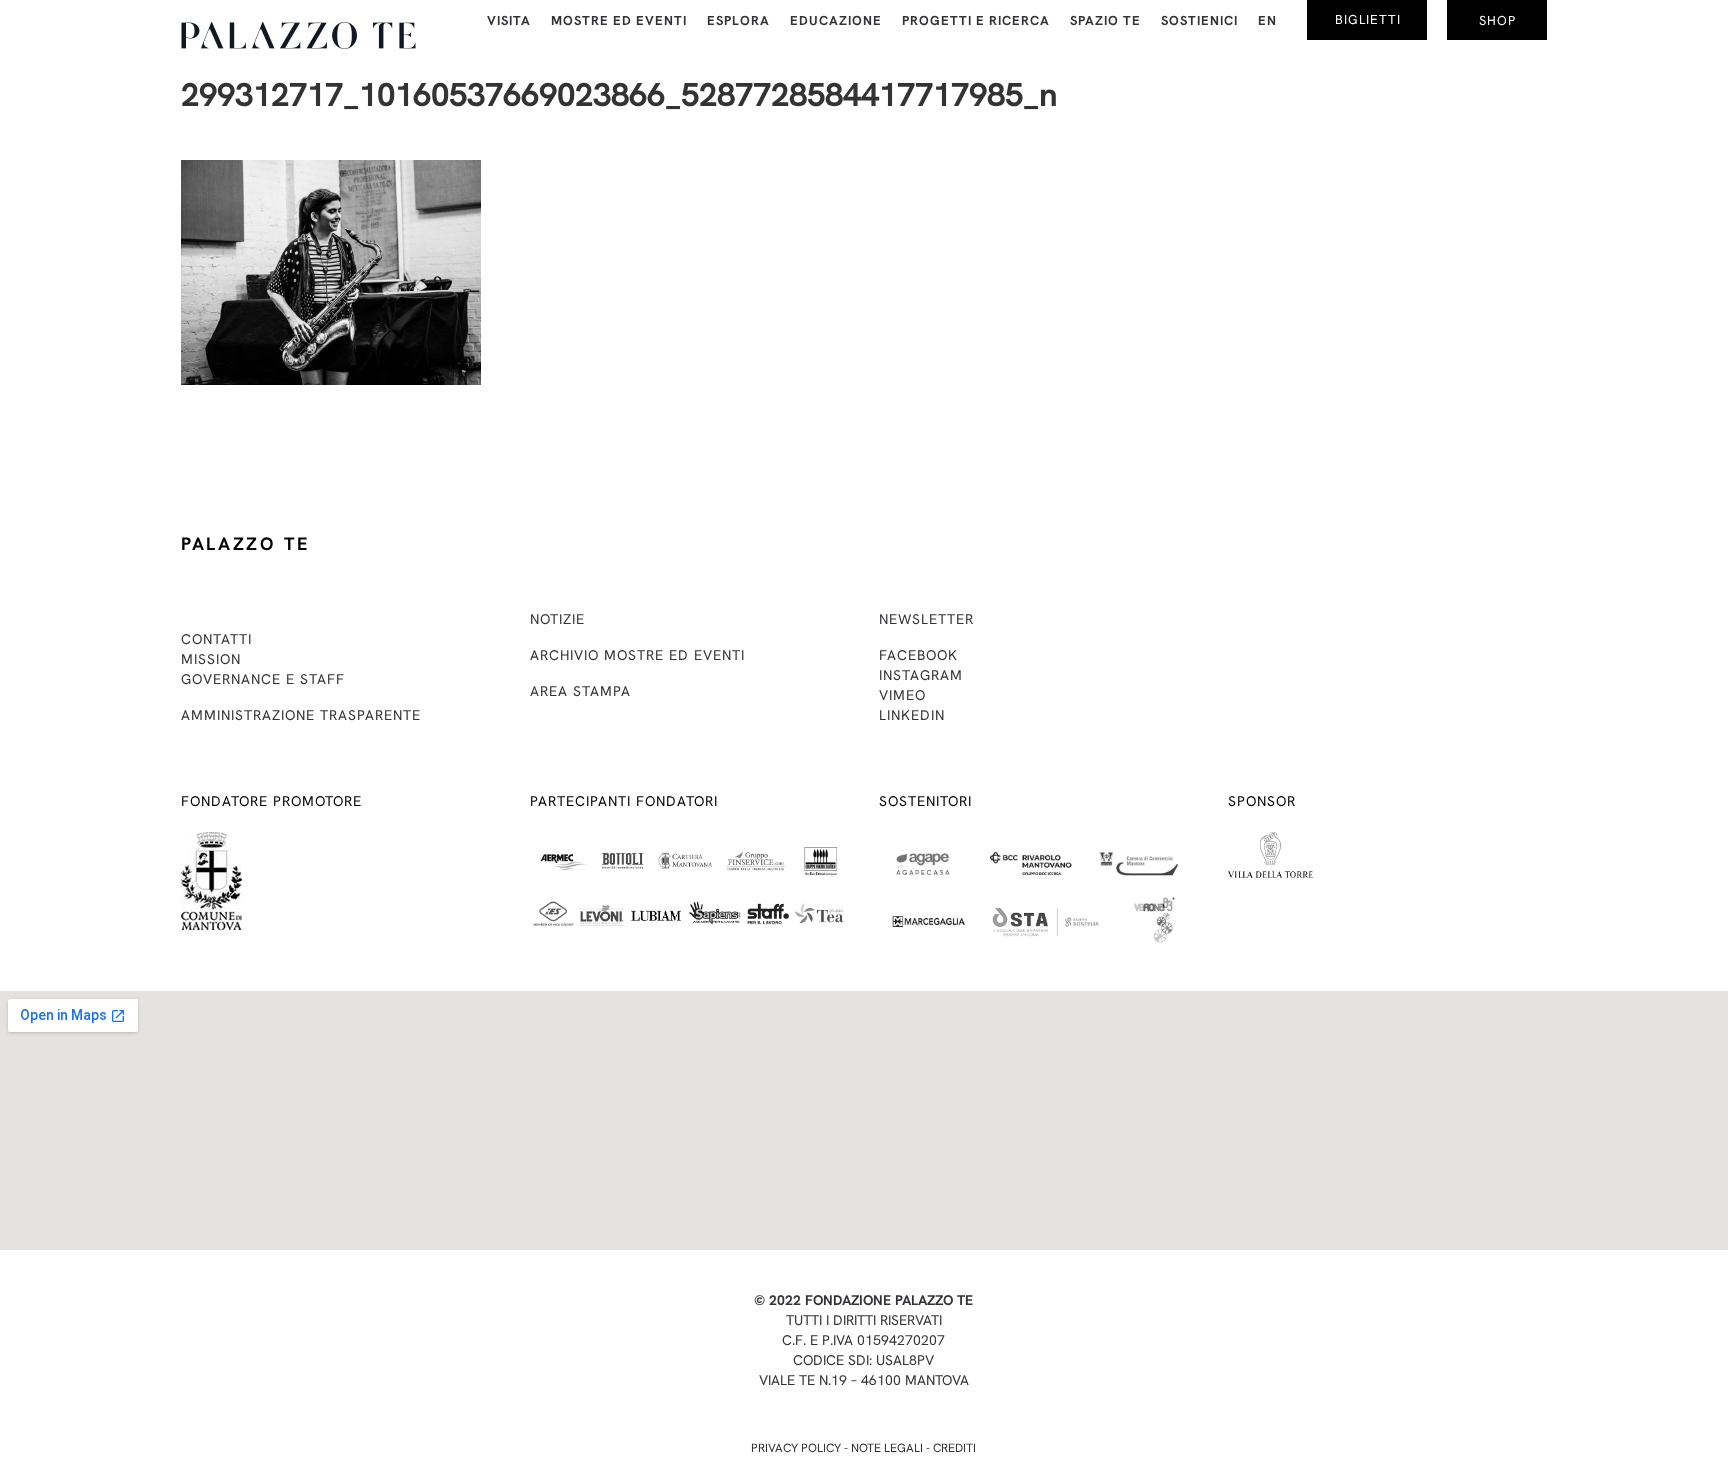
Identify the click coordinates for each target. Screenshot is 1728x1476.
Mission (211, 659)
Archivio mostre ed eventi (637, 655)
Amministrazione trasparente (301, 715)
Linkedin (912, 715)
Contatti (216, 639)
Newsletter (926, 619)
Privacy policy (796, 1448)
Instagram (921, 675)
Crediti (954, 1448)
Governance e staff (263, 679)
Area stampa (580, 691)
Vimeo (902, 695)
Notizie (557, 619)
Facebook (918, 655)
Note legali (887, 1448)
